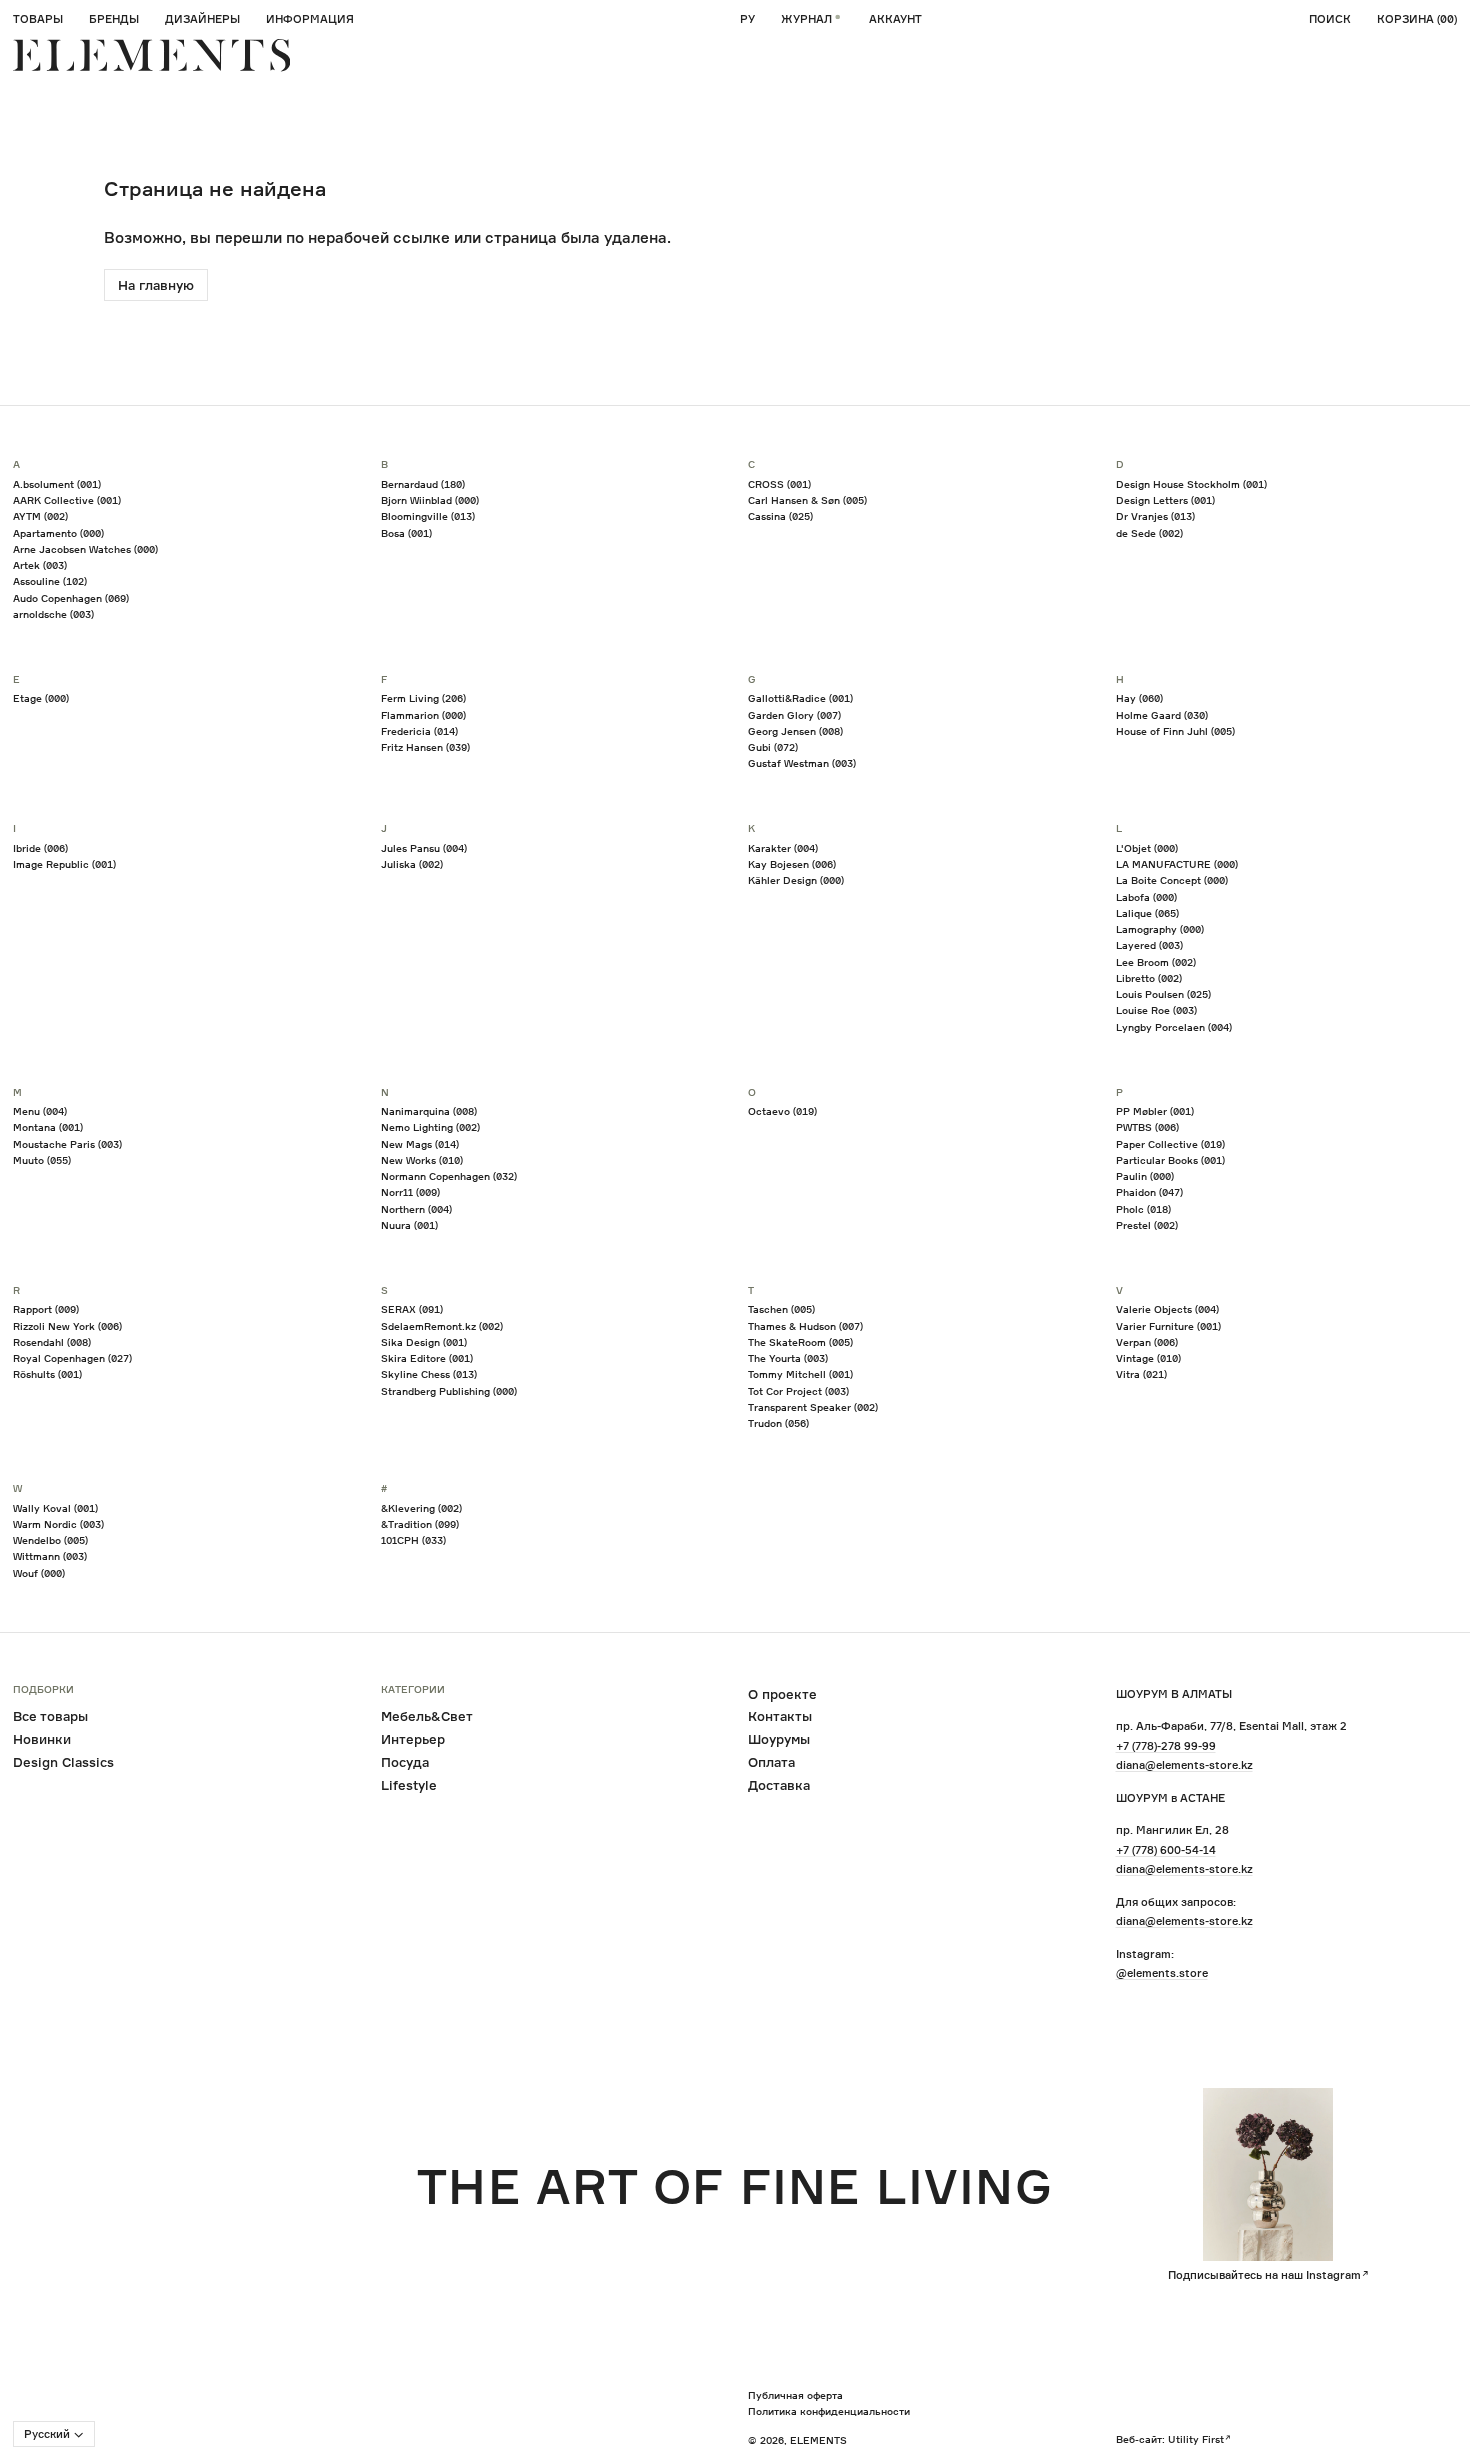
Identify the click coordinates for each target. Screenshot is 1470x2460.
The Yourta (788, 1358)
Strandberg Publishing (449, 1391)
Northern (416, 1209)
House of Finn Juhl (1175, 731)
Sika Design (424, 1342)
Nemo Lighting (430, 1127)
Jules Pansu (424, 848)
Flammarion (423, 715)
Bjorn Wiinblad (430, 500)
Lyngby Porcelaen (1174, 1027)
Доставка (779, 1785)
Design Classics (63, 1762)
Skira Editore (427, 1358)
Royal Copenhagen (72, 1358)
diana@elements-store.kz (1184, 1765)
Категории (413, 1690)
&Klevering (421, 1508)
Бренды (114, 19)
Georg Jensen (795, 731)
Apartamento (58, 533)
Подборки (43, 1690)
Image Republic (64, 864)
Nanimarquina (429, 1111)
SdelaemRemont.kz (442, 1326)
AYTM (40, 516)
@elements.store (1162, 1973)
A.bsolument (57, 484)
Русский (47, 2434)
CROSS (779, 484)
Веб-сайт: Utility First (1170, 2439)
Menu (40, 1111)
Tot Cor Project (798, 1391)
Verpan (1147, 1342)
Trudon (778, 1423)
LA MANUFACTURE (1177, 864)
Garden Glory (794, 715)
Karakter (783, 848)
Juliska (412, 864)
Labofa (1146, 897)
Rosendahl (52, 1342)
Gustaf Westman (802, 763)
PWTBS (1147, 1127)
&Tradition (420, 1524)
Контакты (780, 1716)
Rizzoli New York (67, 1326)
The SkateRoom (800, 1342)
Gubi (773, 747)
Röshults (47, 1374)
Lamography (1160, 929)
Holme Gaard (1162, 715)
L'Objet (1147, 848)
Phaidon (1149, 1192)
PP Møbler (1155, 1111)
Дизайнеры (202, 19)
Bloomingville (428, 516)
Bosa (406, 533)
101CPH (413, 1540)
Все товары (50, 1716)
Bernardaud (423, 484)
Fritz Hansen (425, 747)
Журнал (806, 19)
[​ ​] (151, 55)
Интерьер (413, 1739)
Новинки (42, 1739)
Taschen (781, 1309)
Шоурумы (779, 1739)
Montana (48, 1127)
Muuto (42, 1160)
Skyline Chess (429, 1374)
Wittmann (50, 1556)
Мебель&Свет (427, 1716)
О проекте (782, 1694)
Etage (41, 698)
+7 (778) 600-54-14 (1166, 1850)
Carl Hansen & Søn (807, 500)
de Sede (1149, 533)
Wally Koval (55, 1508)
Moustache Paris (67, 1144)
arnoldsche (53, 614)
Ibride (40, 848)
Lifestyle (409, 1785)
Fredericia (419, 731)
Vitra (1141, 1374)
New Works (422, 1160)
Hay (1139, 698)
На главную (156, 285)
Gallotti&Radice (800, 698)
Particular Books (1170, 1160)
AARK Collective (67, 500)
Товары (38, 19)
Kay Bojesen (792, 864)
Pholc (1143, 1209)
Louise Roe (1156, 1010)
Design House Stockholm (1191, 484)
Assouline (50, 581)
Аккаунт (895, 19)
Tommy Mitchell (800, 1374)
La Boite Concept (1172, 880)
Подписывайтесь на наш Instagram (1264, 2275)
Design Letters (1165, 500)
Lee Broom (1156, 962)
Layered (1149, 945)
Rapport (46, 1309)
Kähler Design (796, 880)
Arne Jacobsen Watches (85, 549)
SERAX (412, 1309)
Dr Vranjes (1155, 516)
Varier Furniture (1168, 1326)
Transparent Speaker (813, 1407)
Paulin (1145, 1176)
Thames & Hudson (805, 1326)
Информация (310, 19)
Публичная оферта (795, 2395)
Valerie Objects (1167, 1309)
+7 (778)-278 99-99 (1166, 1746)
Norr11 (410, 1192)
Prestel (1147, 1225)
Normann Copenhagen (449, 1176)
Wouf (39, 1573)
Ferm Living (423, 698)
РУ (747, 19)
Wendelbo (50, 1540)
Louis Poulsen (1163, 994)
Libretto (1149, 978)
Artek (40, 565)
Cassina (780, 516)
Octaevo (782, 1111)
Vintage (1148, 1358)
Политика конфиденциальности (829, 2411)
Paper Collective (1170, 1144)
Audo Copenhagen (71, 598)
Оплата (771, 1762)
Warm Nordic (58, 1524)
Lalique (1147, 913)
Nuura (409, 1225)
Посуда (405, 1762)
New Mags (420, 1144)
